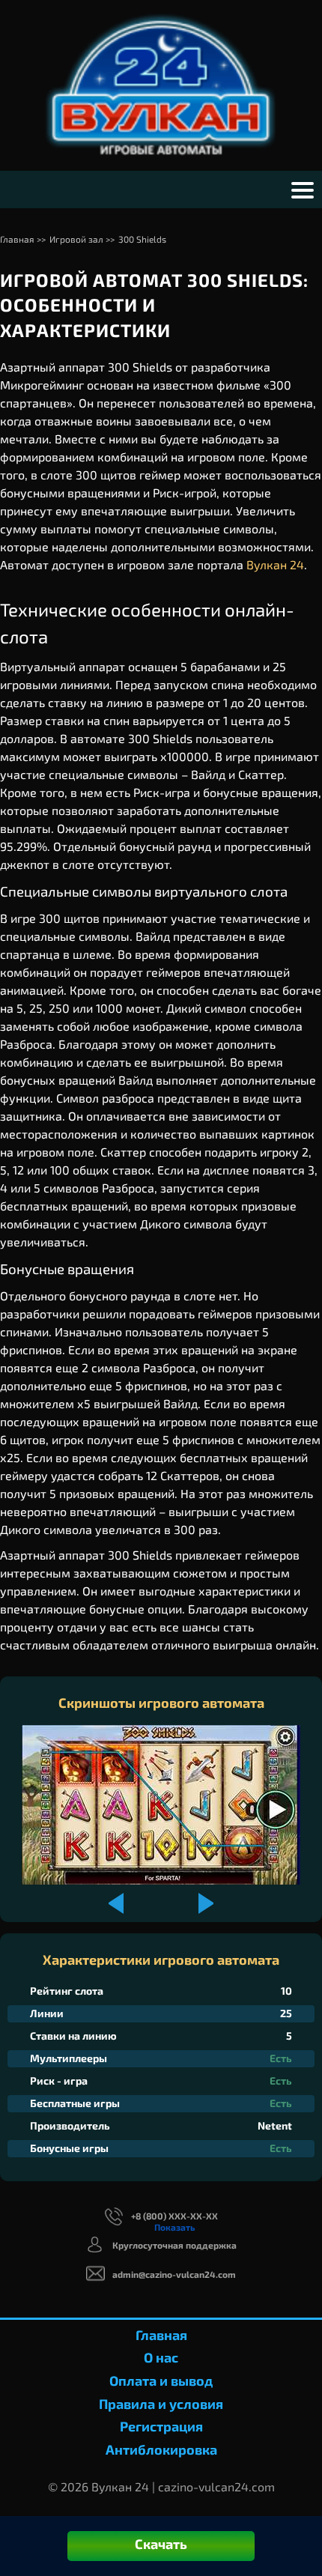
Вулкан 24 (275, 564)
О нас (161, 2357)
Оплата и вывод (161, 2380)
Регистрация (161, 2426)
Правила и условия (161, 2404)
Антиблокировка (161, 2449)
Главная (161, 2335)
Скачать (161, 2544)
